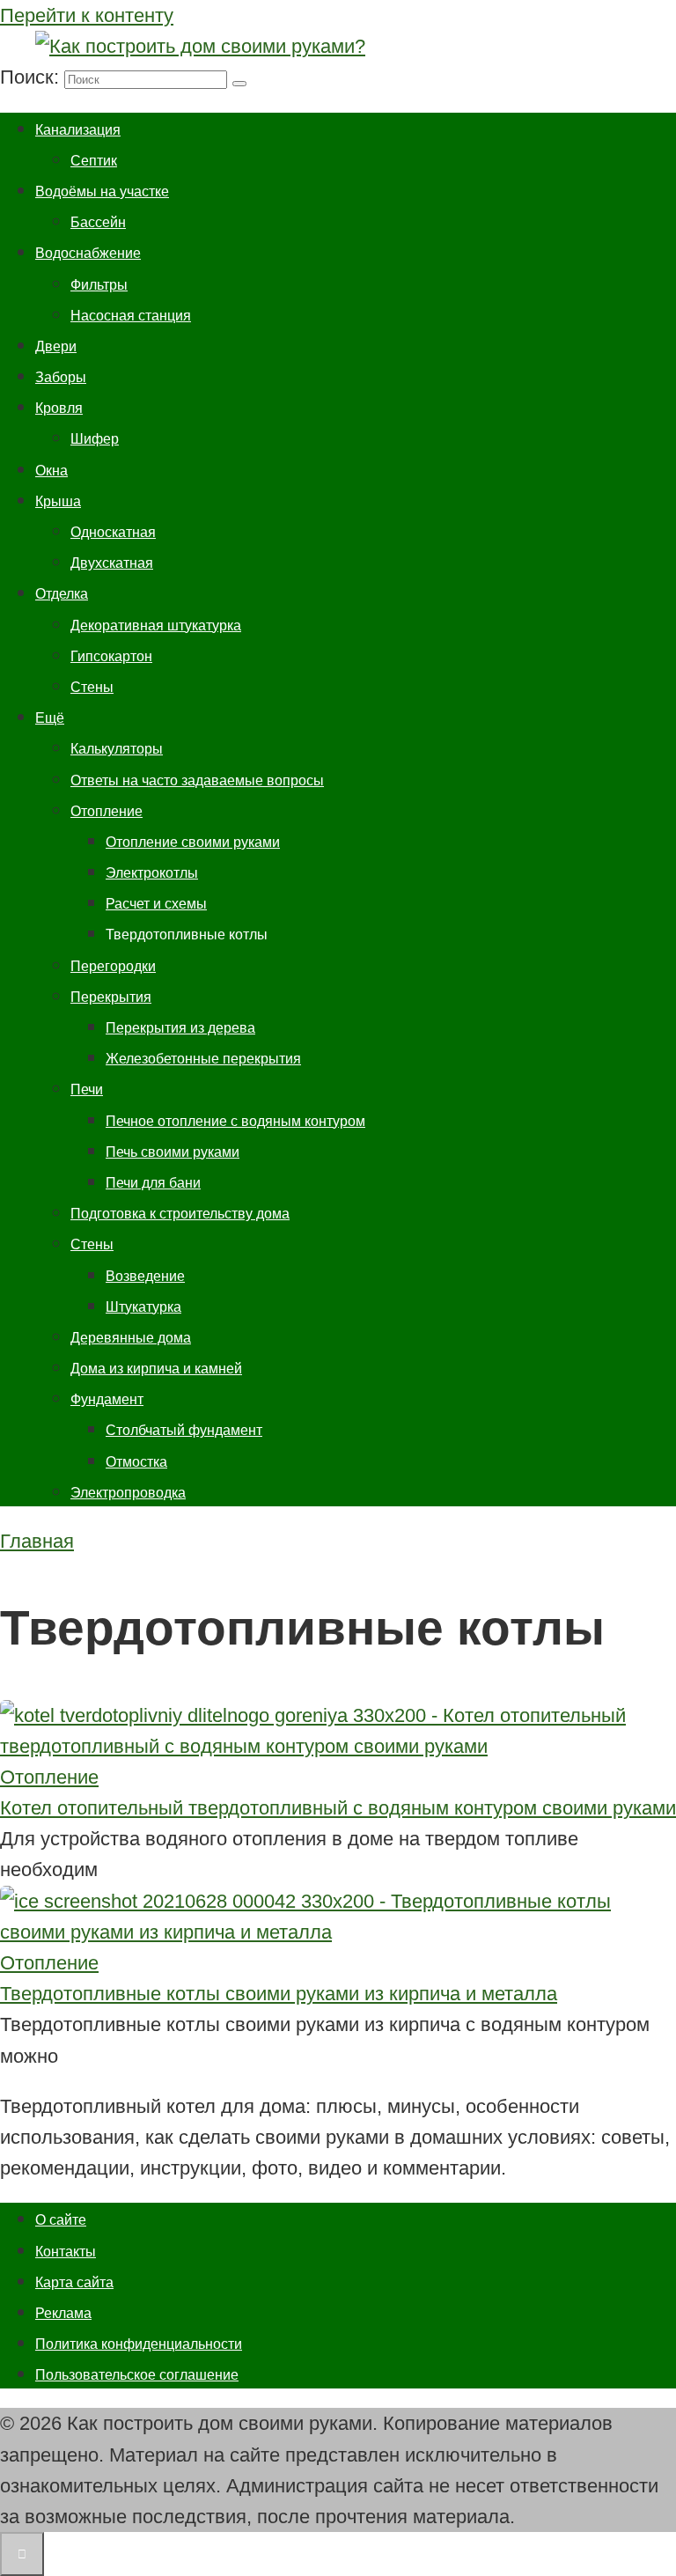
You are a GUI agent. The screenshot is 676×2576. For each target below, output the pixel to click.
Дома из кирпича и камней (156, 1369)
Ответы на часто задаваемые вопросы (197, 780)
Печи (87, 1089)
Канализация (78, 130)
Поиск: (32, 77)
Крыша (58, 501)
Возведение (145, 1276)
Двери (56, 346)
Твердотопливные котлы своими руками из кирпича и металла (279, 1994)
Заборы (61, 377)
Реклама (63, 2313)
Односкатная (113, 532)
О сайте (61, 2220)
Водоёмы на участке (102, 191)
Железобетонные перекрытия (203, 1059)
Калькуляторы (117, 749)
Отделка (62, 594)
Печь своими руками (173, 1152)
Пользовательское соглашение (137, 2375)
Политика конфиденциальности (139, 2344)
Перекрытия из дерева (180, 1028)
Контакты (66, 2252)
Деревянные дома (131, 1338)
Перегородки (113, 966)
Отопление (107, 811)
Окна (51, 471)
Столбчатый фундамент (184, 1430)
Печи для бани (153, 1183)
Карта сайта (74, 2282)
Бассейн (98, 222)
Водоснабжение (88, 253)
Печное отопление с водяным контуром (235, 1121)
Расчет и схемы (156, 904)
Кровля (59, 408)
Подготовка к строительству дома (180, 1214)
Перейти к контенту (87, 15)
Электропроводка (128, 1493)
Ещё (50, 718)
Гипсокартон (111, 656)
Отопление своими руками (193, 842)
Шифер (95, 439)
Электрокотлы (152, 873)
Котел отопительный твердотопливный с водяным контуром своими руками (338, 1808)
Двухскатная (112, 563)
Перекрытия (111, 997)
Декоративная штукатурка (156, 626)
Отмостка (136, 1462)
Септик (94, 161)
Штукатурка (143, 1307)
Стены (92, 687)
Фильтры (99, 285)
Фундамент (107, 1399)
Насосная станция (131, 316)
